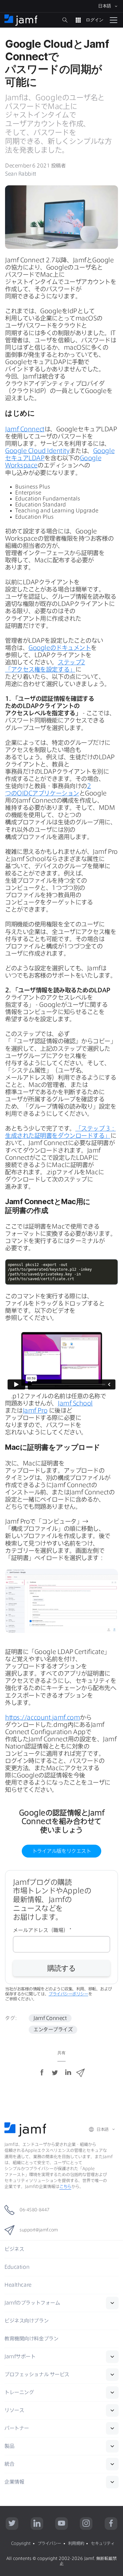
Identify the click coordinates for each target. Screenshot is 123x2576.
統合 (9, 2464)
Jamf (32, 2303)
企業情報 (14, 2482)
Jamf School (75, 1403)
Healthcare (18, 2285)
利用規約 (76, 2543)
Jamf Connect (25, 429)
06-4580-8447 (35, 2210)
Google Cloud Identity (37, 451)
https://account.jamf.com (42, 1717)
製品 (9, 2446)
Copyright (21, 2543)
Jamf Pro (35, 1410)
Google (60, 648)
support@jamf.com (39, 2230)
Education (17, 2267)
